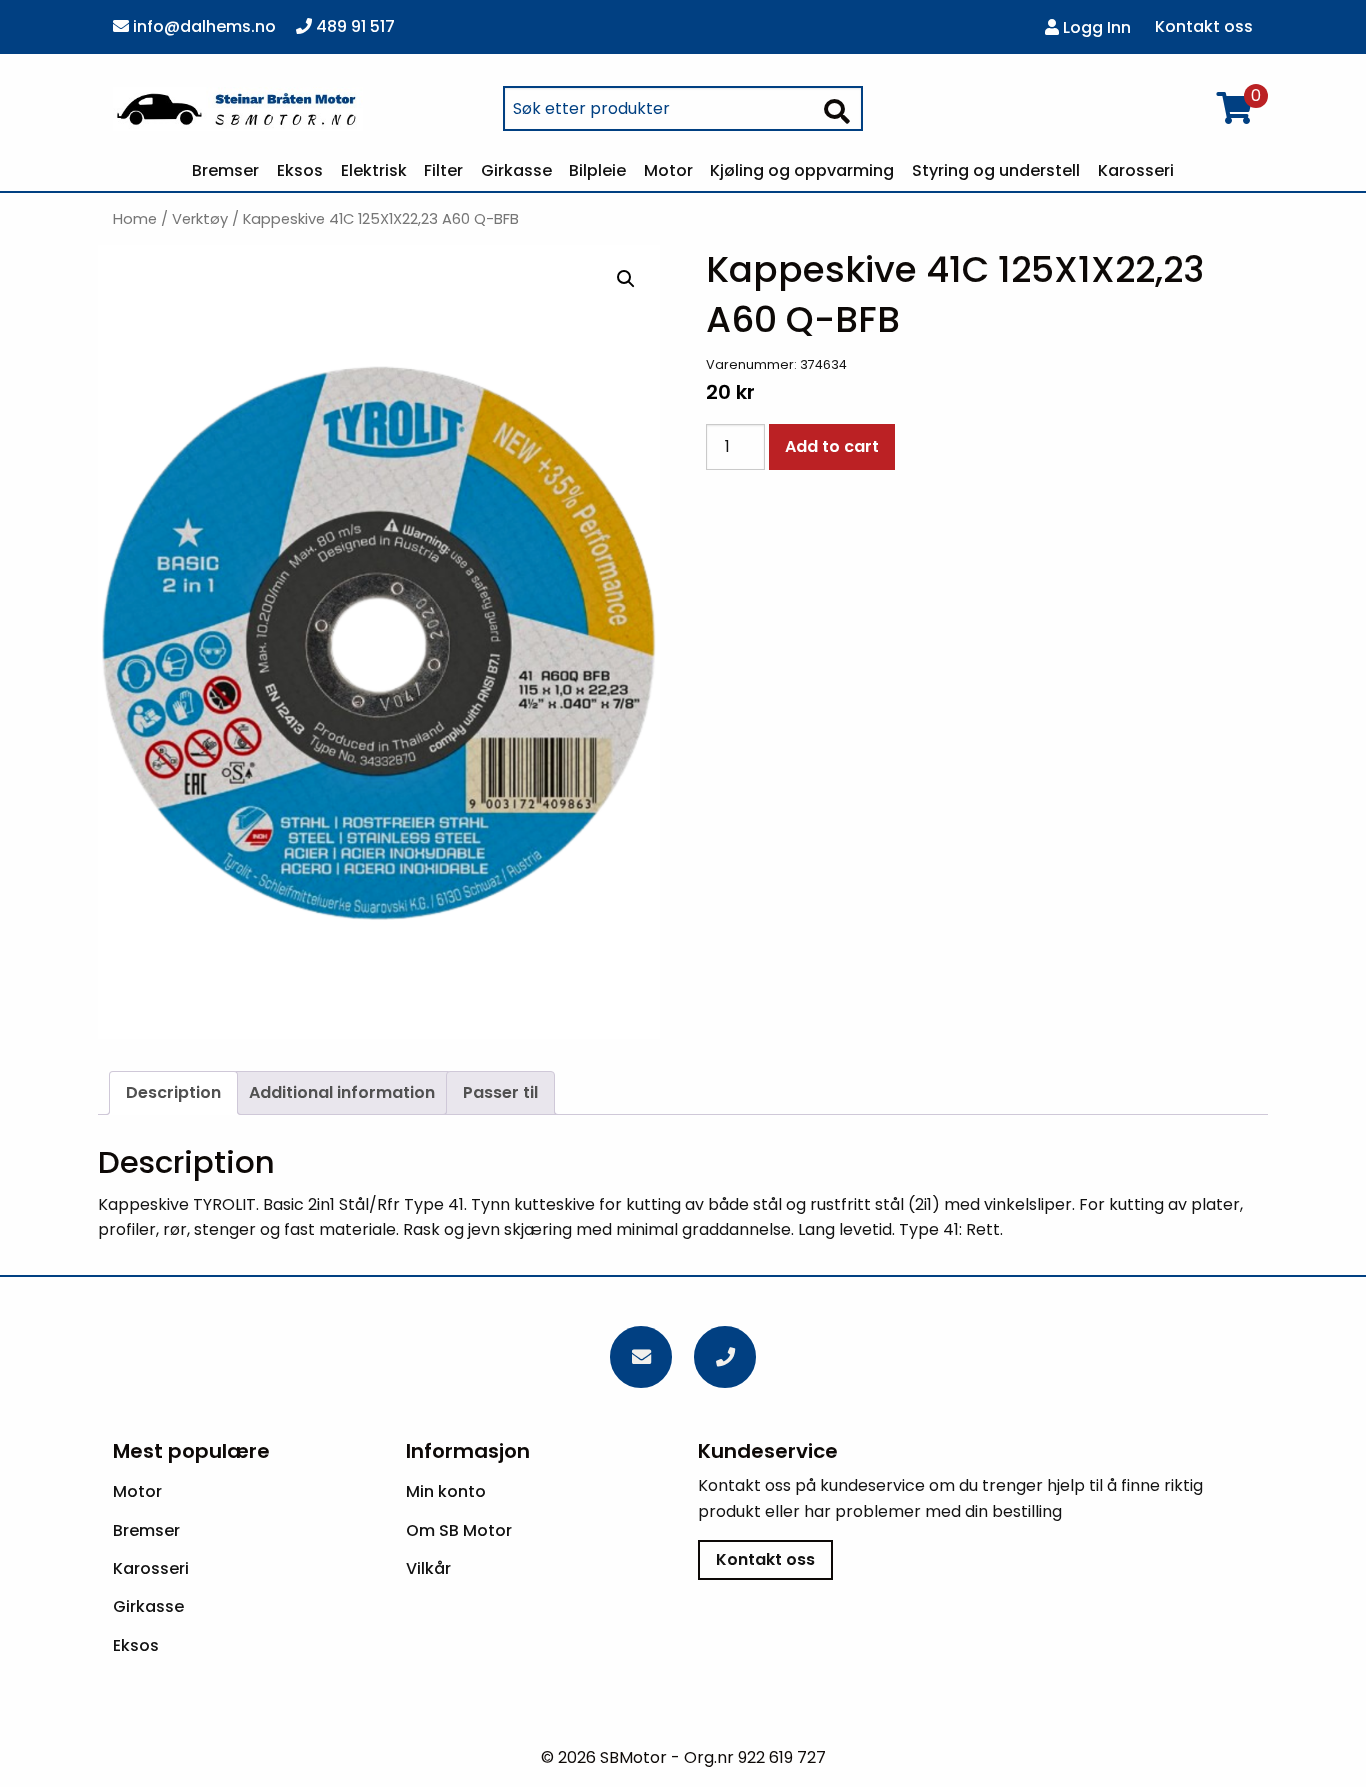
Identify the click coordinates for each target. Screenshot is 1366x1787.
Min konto (446, 1491)
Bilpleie (597, 170)
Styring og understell (996, 170)
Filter (443, 170)
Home (135, 219)
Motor (668, 170)
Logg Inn (1095, 27)
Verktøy (200, 219)
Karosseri (1136, 170)
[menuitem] (226, 171)
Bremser (225, 170)
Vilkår (428, 1568)
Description (173, 1092)
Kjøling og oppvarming (802, 170)
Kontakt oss (1204, 27)
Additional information (342, 1092)
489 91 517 (353, 26)
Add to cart (832, 446)
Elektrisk (374, 170)
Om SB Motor (459, 1530)
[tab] (173, 1093)
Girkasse (516, 170)
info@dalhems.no (202, 26)
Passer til (500, 1092)
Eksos (300, 170)
